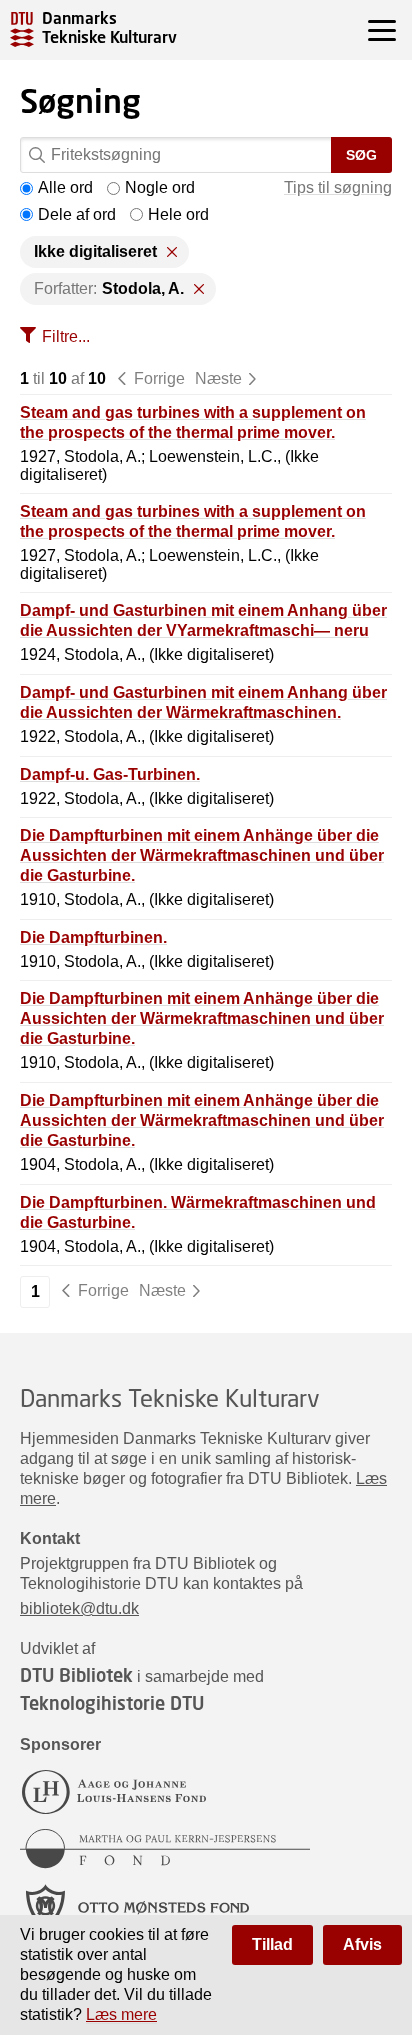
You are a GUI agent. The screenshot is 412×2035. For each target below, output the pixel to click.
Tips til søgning (338, 187)
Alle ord (65, 187)
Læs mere (121, 2014)
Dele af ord (77, 214)
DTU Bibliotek (76, 1675)
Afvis (362, 1944)
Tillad (272, 1944)
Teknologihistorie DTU (112, 1703)
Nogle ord (160, 187)
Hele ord (178, 214)
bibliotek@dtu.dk (79, 1608)
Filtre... (66, 336)
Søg (361, 155)
